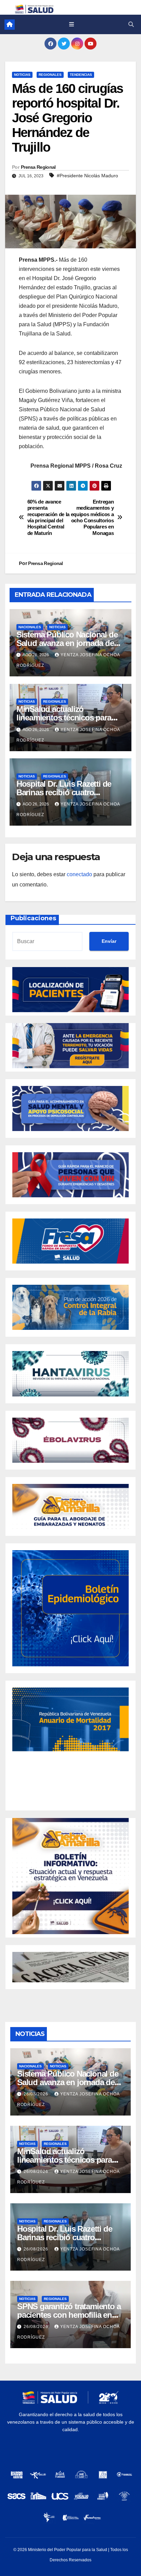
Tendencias (81, 75)
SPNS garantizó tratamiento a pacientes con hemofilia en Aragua (69, 2315)
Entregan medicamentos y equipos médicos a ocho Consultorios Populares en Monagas (92, 517)
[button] (131, 24)
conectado (79, 874)
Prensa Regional (38, 167)
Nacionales (30, 627)
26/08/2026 (37, 2094)
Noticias (22, 75)
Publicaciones (33, 918)
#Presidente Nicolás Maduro (87, 176)
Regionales (50, 75)
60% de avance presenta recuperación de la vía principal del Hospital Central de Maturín (48, 517)
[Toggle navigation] (71, 25)
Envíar (109, 941)
